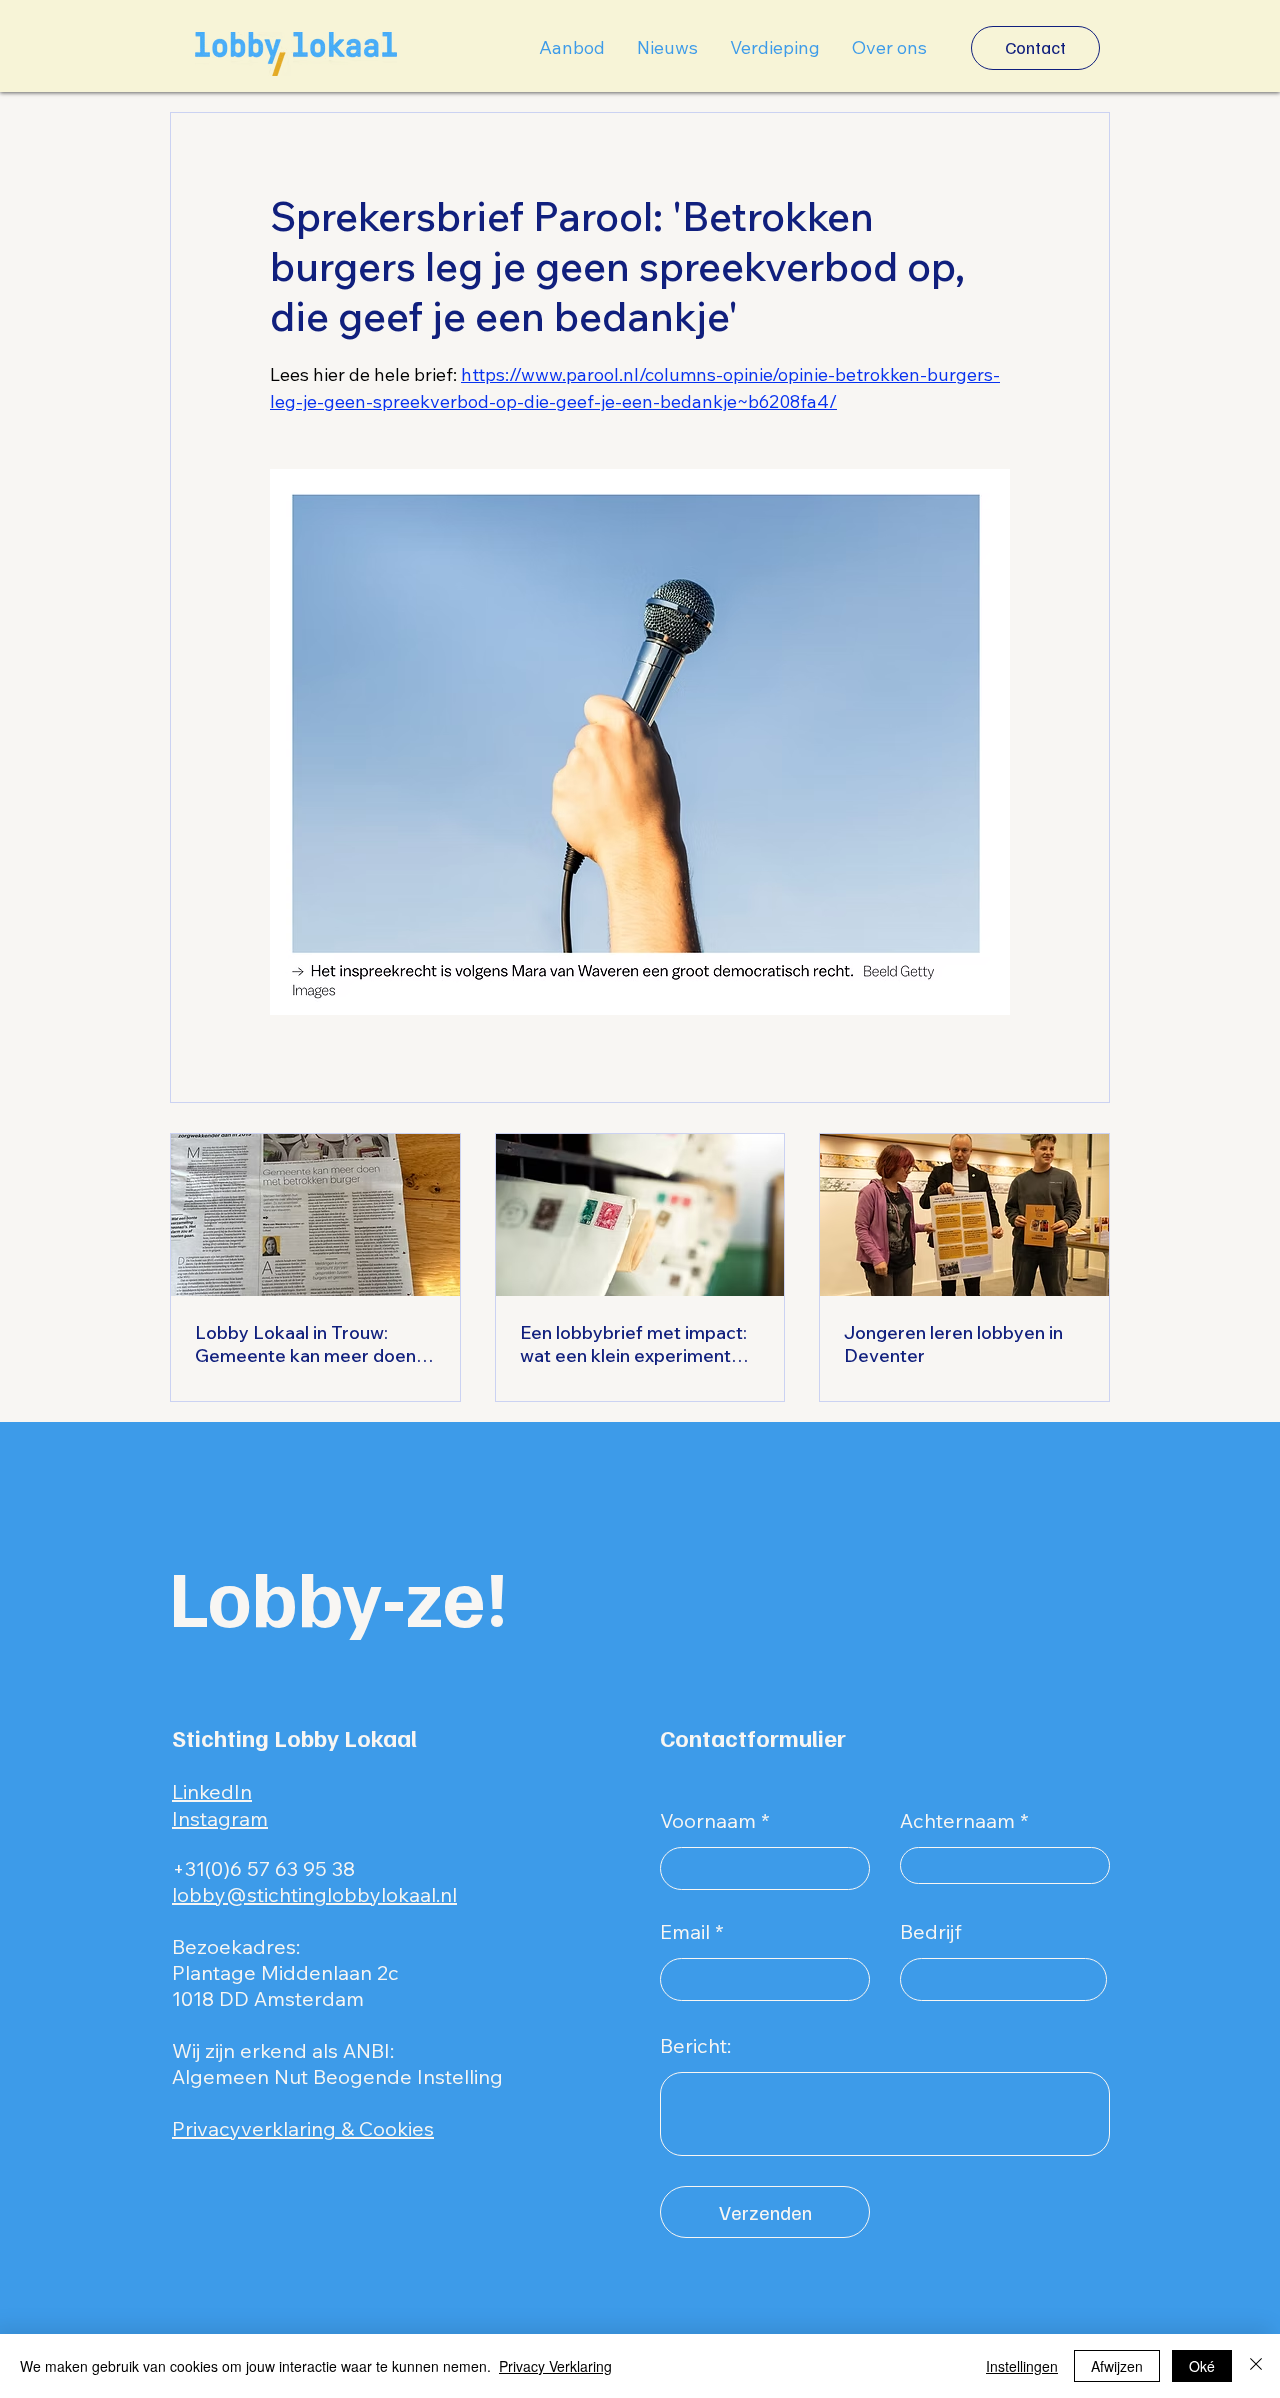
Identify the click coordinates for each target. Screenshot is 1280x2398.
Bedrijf (931, 1932)
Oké (1202, 2366)
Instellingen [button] (1022, 2366)
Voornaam (708, 1821)
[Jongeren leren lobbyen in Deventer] (964, 1215)
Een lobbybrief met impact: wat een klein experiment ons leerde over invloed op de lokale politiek (633, 1344)
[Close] (1256, 2366)
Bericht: (695, 2046)
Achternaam (957, 1821)
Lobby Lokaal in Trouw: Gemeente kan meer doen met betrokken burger (305, 1344)
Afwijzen (1117, 2366)
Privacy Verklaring (555, 2366)
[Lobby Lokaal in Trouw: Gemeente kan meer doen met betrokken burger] (315, 1215)
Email (685, 1932)
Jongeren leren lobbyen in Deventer (953, 1344)
